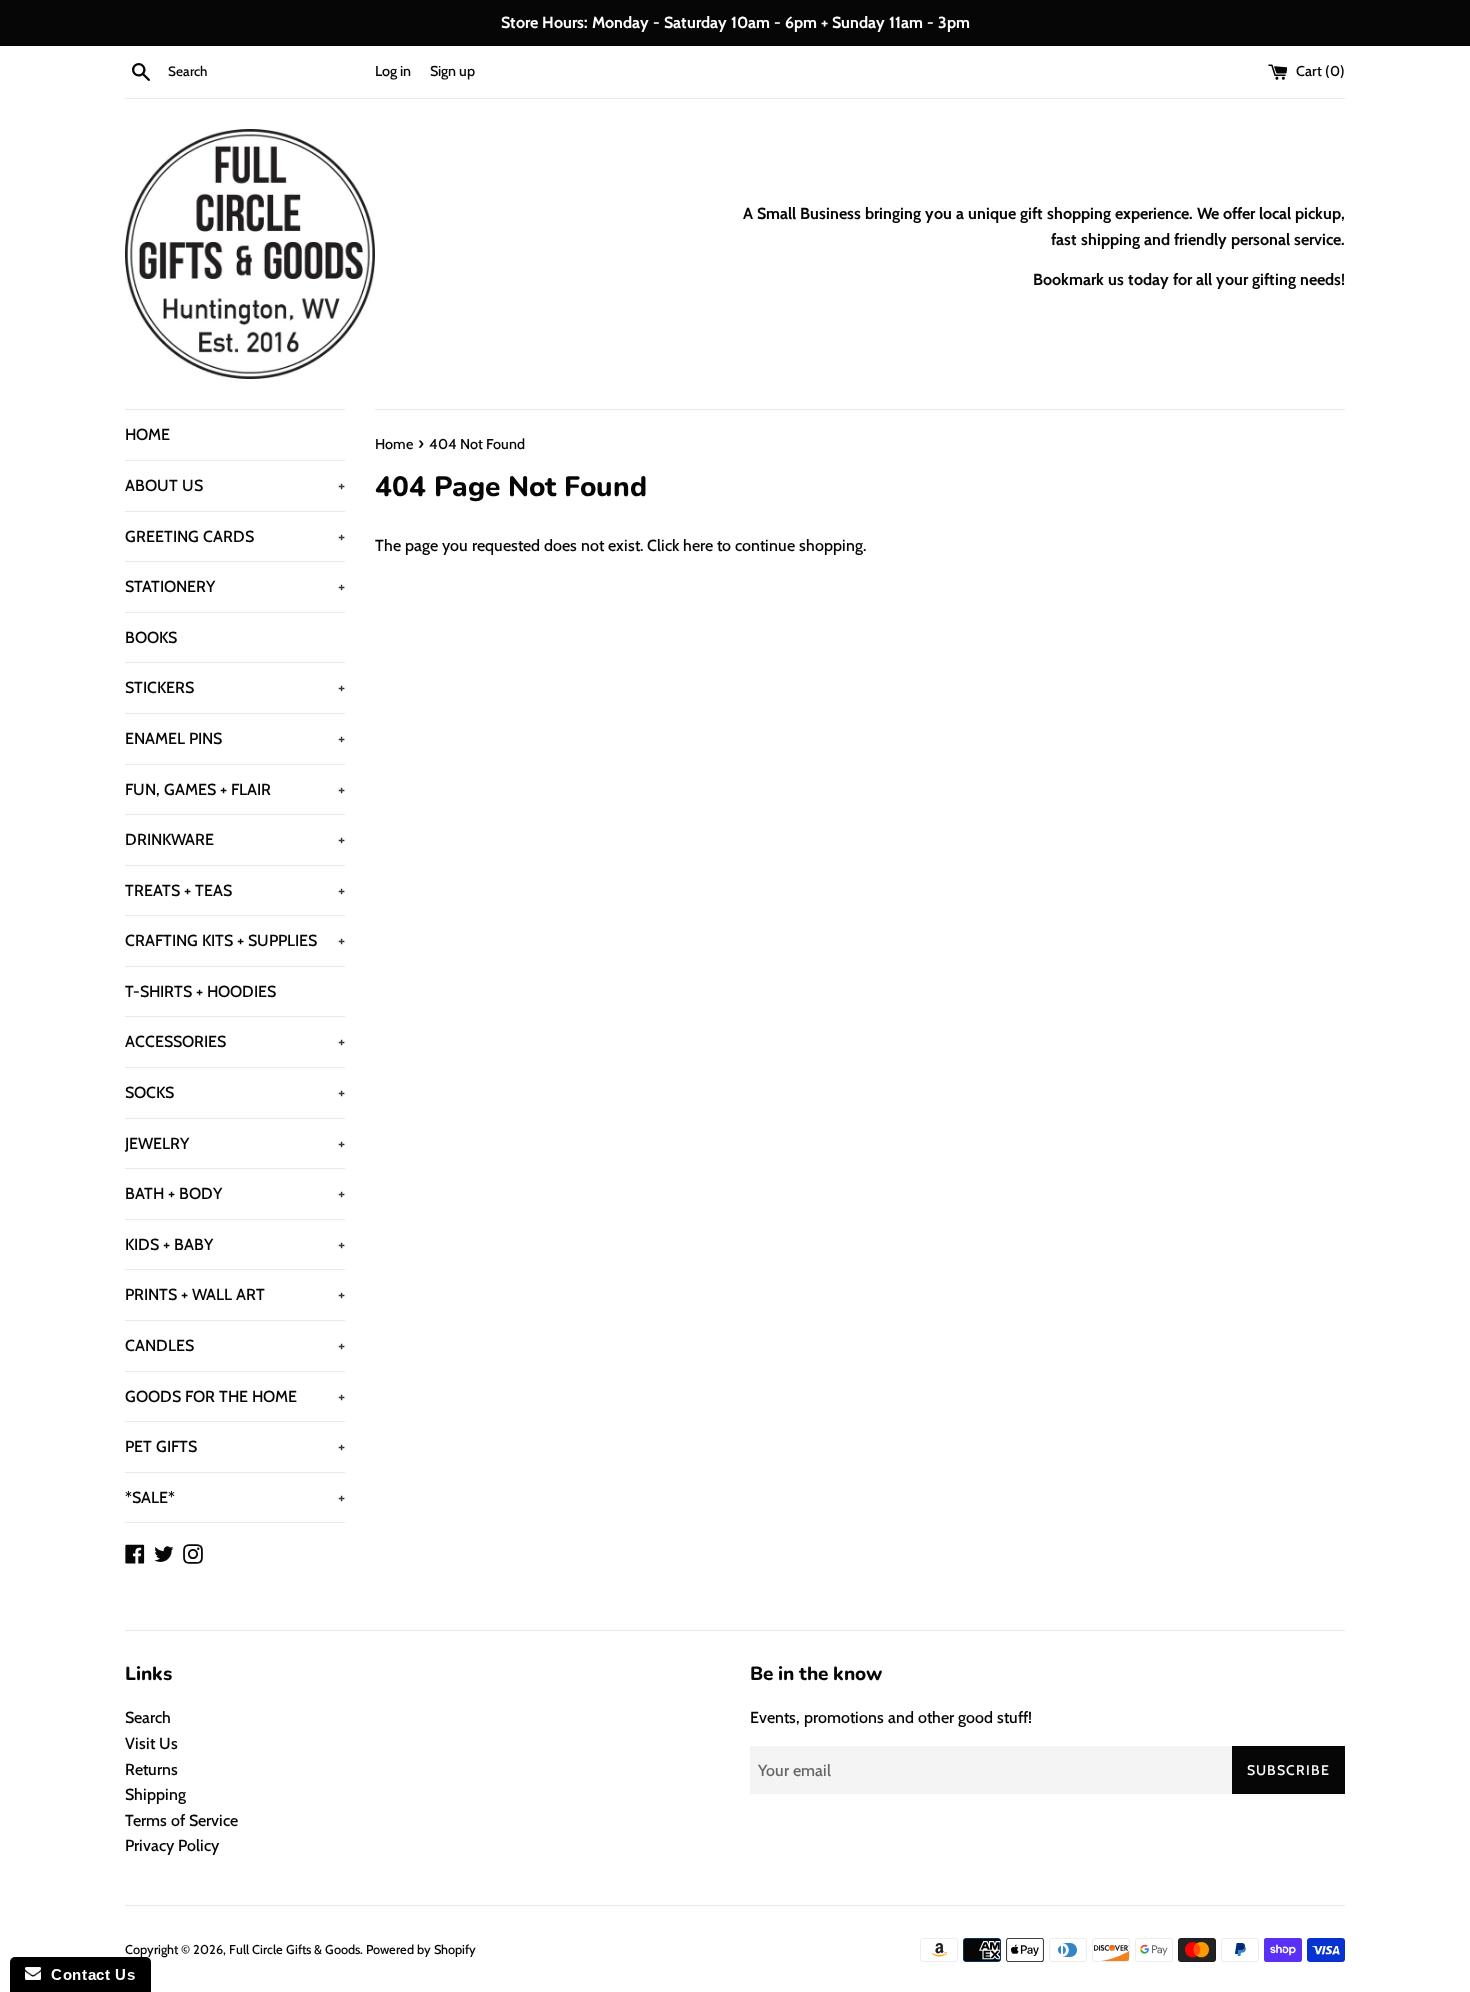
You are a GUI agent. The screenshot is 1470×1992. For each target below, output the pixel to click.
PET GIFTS (235, 1446)
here (698, 545)
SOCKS (235, 1092)
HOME (147, 434)
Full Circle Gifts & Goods (294, 1949)
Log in (393, 71)
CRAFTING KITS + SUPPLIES (235, 940)
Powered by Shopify (421, 1949)
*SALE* (235, 1497)
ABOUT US (235, 485)
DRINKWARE (235, 839)
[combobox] (267, 72)
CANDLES (235, 1345)
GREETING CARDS (235, 536)
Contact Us (88, 1974)
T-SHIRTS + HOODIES (200, 991)
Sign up (452, 71)
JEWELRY (235, 1143)
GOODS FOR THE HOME (235, 1396)
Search (148, 1717)
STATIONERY (235, 586)
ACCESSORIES (235, 1041)
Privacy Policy (172, 1845)
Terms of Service (181, 1820)
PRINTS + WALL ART (235, 1294)
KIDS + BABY (235, 1244)
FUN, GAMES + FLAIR (235, 789)
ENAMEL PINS (235, 738)
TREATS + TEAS (235, 890)
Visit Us (151, 1743)
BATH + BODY (235, 1193)
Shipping (155, 1794)
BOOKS (151, 637)
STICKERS (235, 687)
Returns (151, 1769)
